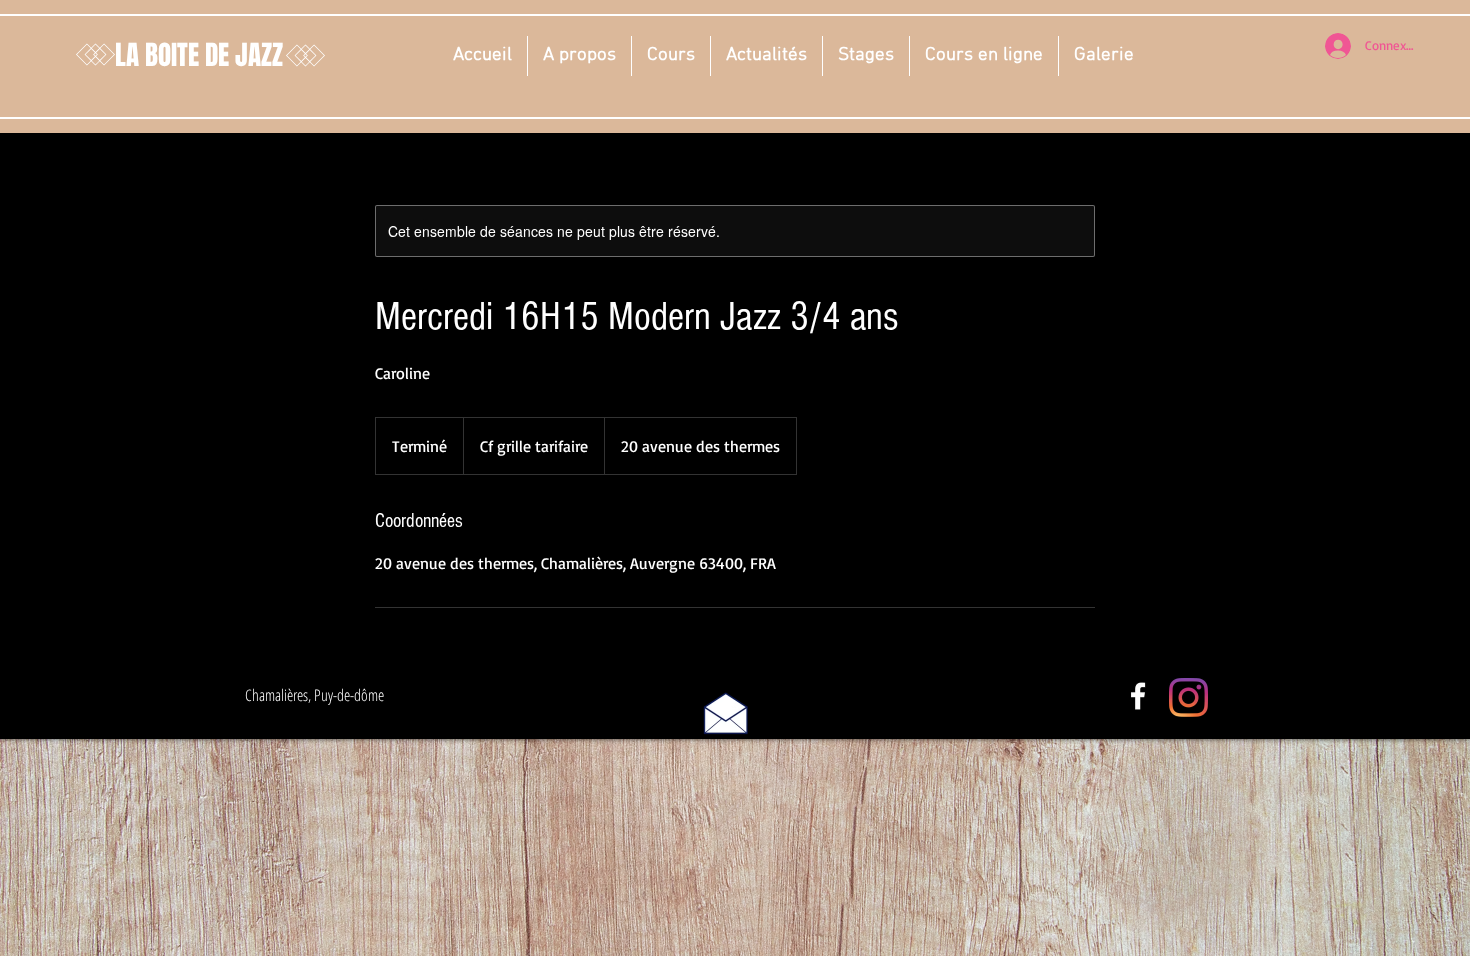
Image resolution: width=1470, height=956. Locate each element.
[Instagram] (1188, 697)
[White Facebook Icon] (1138, 696)
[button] (579, 56)
